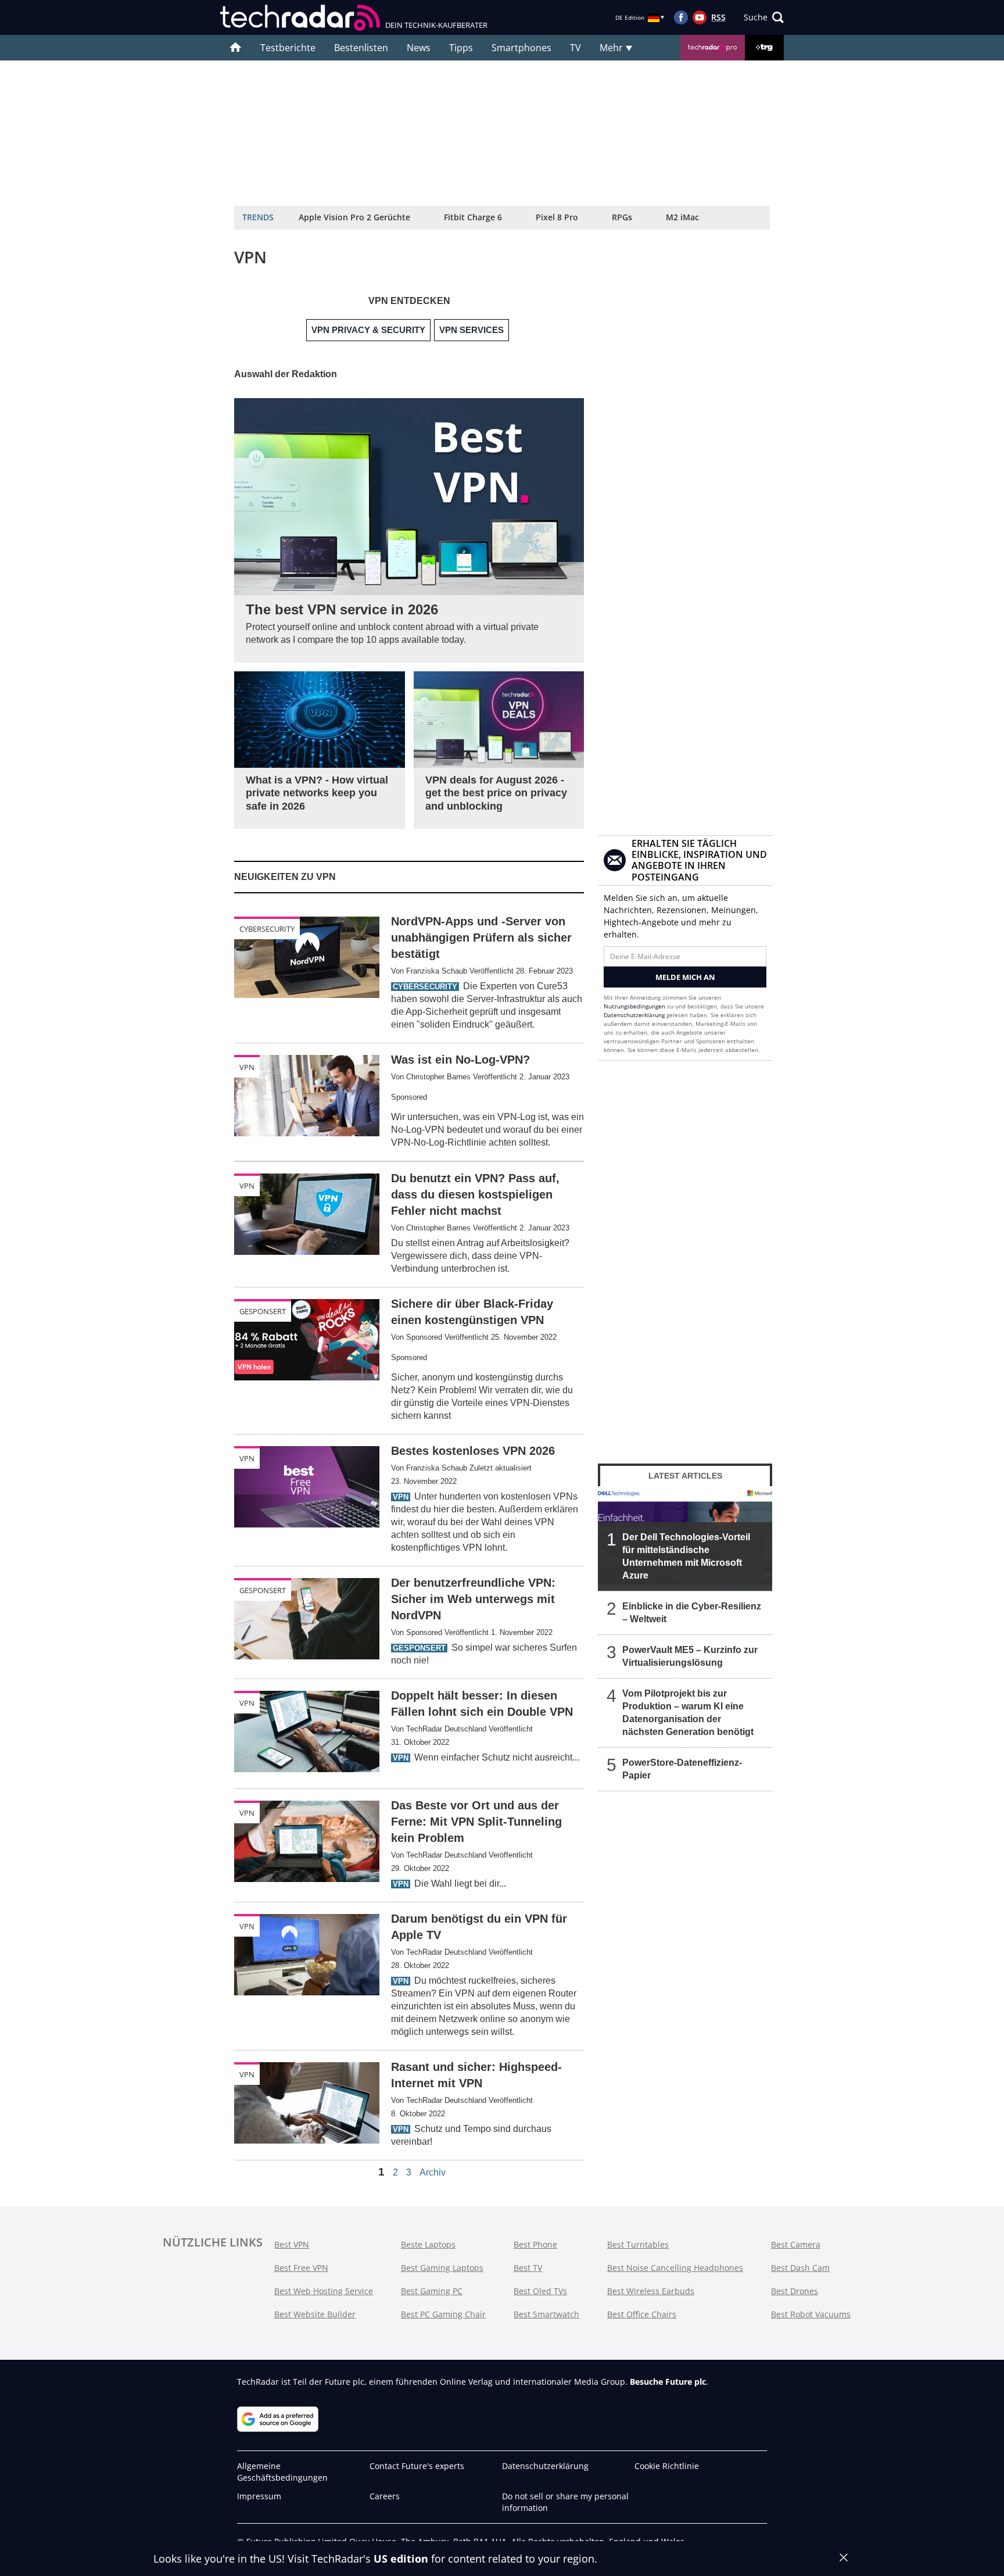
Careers (385, 2496)
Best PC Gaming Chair (443, 2314)
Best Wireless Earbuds (651, 2291)
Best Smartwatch (546, 2314)
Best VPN (292, 2244)
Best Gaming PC (432, 2291)
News (419, 48)
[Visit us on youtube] (700, 17)
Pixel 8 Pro (557, 217)
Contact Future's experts (417, 2466)
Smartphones (521, 48)
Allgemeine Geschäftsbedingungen (282, 2472)
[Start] (236, 48)
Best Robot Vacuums (811, 2314)
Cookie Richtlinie (667, 2466)
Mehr (612, 48)
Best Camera (796, 2244)
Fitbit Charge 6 (473, 217)
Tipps (461, 48)
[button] (764, 17)
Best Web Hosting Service (324, 2291)
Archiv (433, 2173)
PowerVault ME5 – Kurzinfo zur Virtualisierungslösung (690, 1656)
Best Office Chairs (642, 2314)
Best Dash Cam (800, 2268)
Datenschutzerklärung (634, 1015)
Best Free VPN (301, 2268)
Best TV (528, 2268)
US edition (401, 2559)
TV (575, 48)
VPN (247, 1067)
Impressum (259, 2496)
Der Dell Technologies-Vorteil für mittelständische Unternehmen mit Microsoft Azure (686, 1556)
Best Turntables (638, 2244)
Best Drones (795, 2291)
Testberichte (288, 48)
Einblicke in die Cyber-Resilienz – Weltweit (692, 1613)
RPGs (622, 217)
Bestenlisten (361, 48)
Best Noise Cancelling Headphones (675, 2268)
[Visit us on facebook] (681, 17)
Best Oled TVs (540, 2291)
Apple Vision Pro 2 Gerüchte (354, 217)
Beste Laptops (428, 2244)
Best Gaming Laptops (442, 2268)
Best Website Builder (315, 2314)
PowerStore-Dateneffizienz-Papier (682, 1769)
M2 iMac (682, 217)
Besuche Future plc (668, 2382)
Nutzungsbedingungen (634, 1006)
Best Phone (535, 2244)
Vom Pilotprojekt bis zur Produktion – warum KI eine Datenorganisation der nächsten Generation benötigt (688, 1713)
